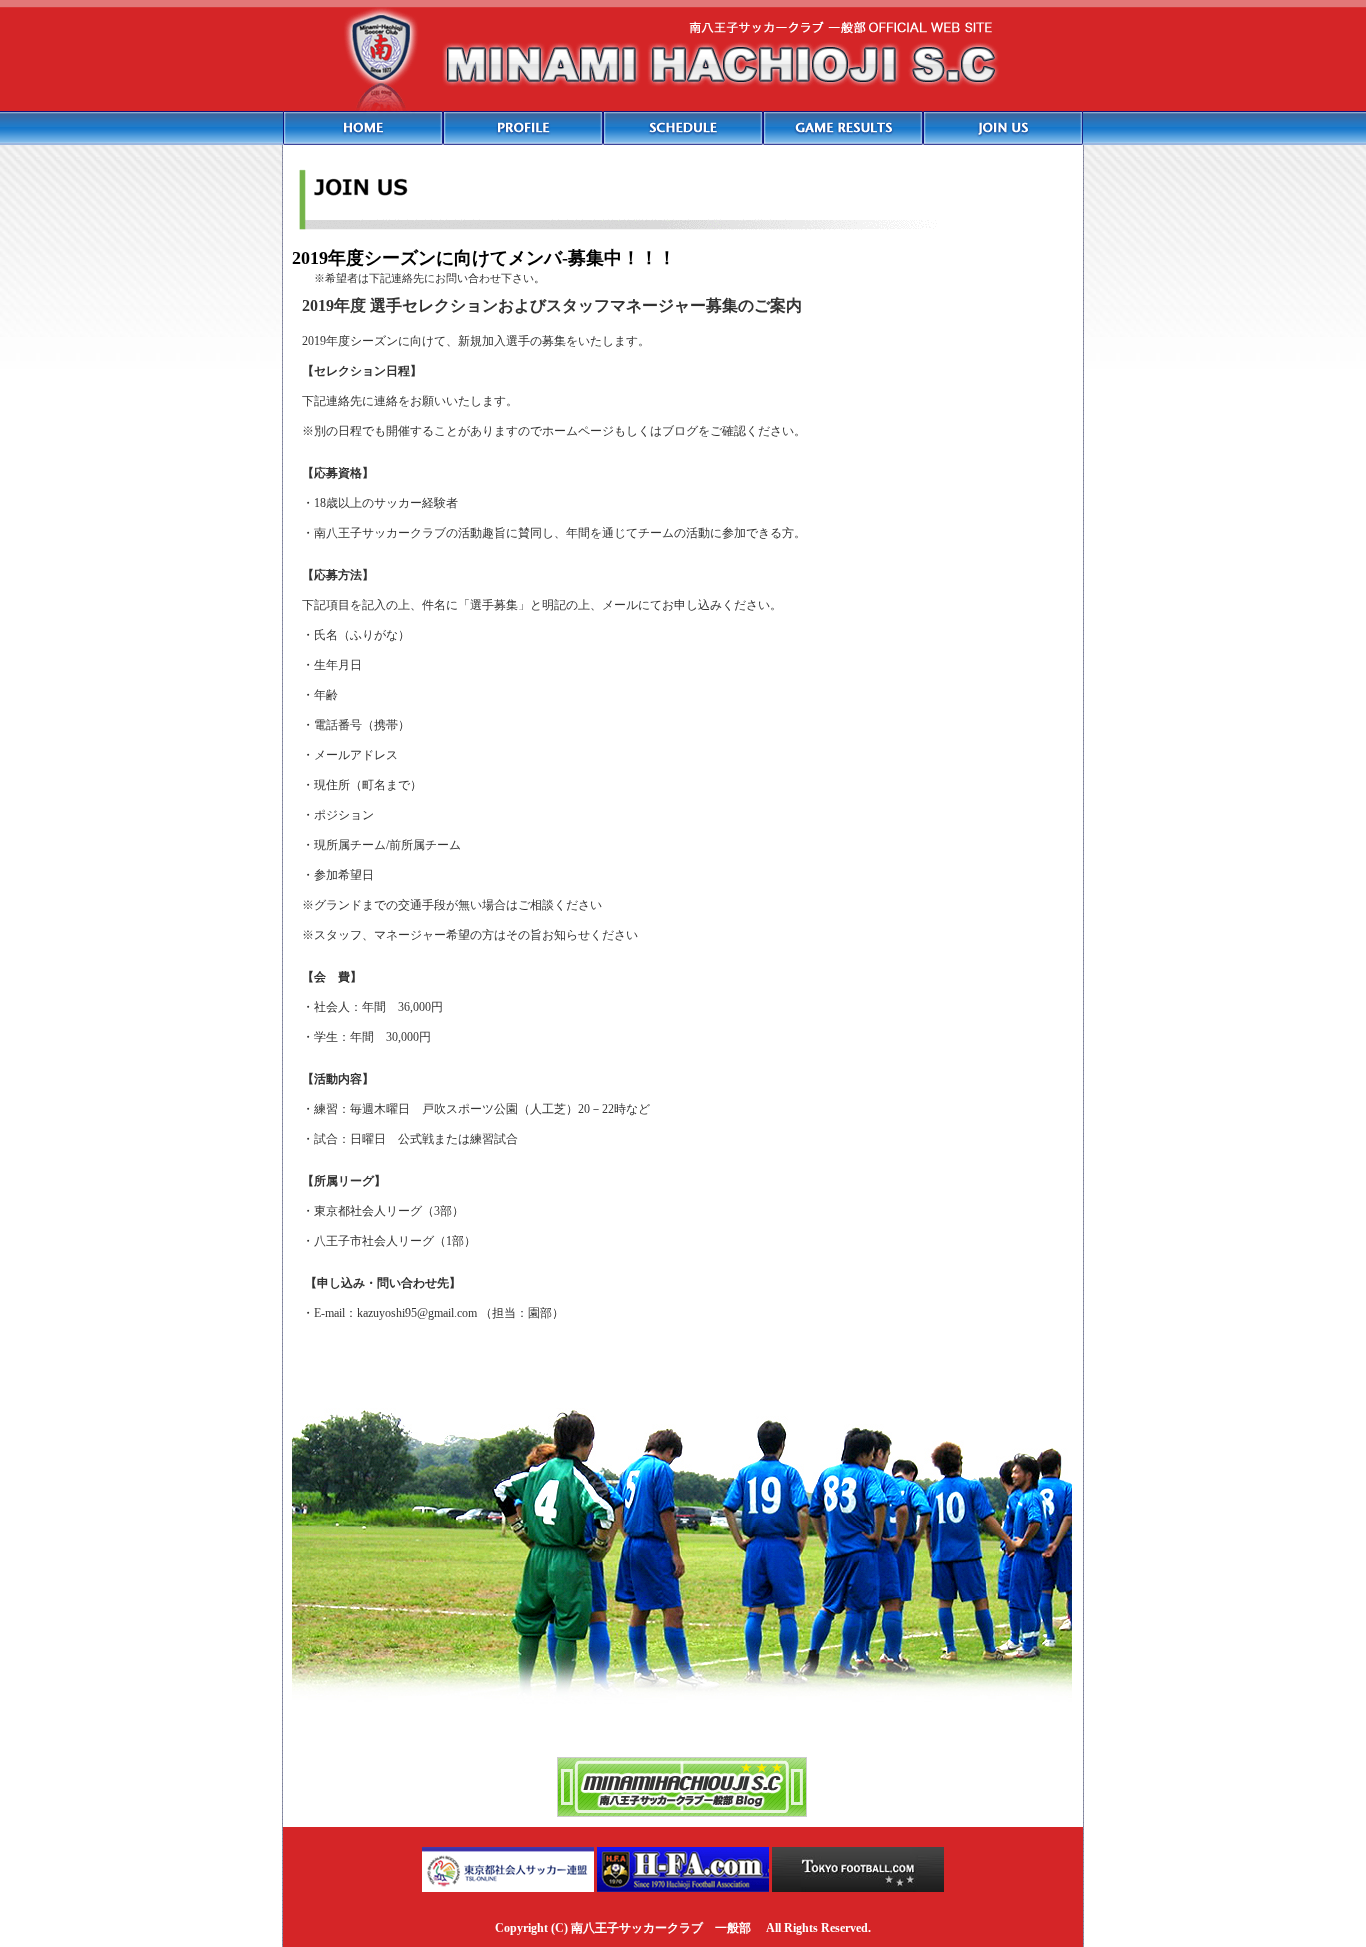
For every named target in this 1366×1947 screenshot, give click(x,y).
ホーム (363, 128)
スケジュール (683, 128)
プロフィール (523, 128)
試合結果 (843, 128)
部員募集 (1003, 128)
